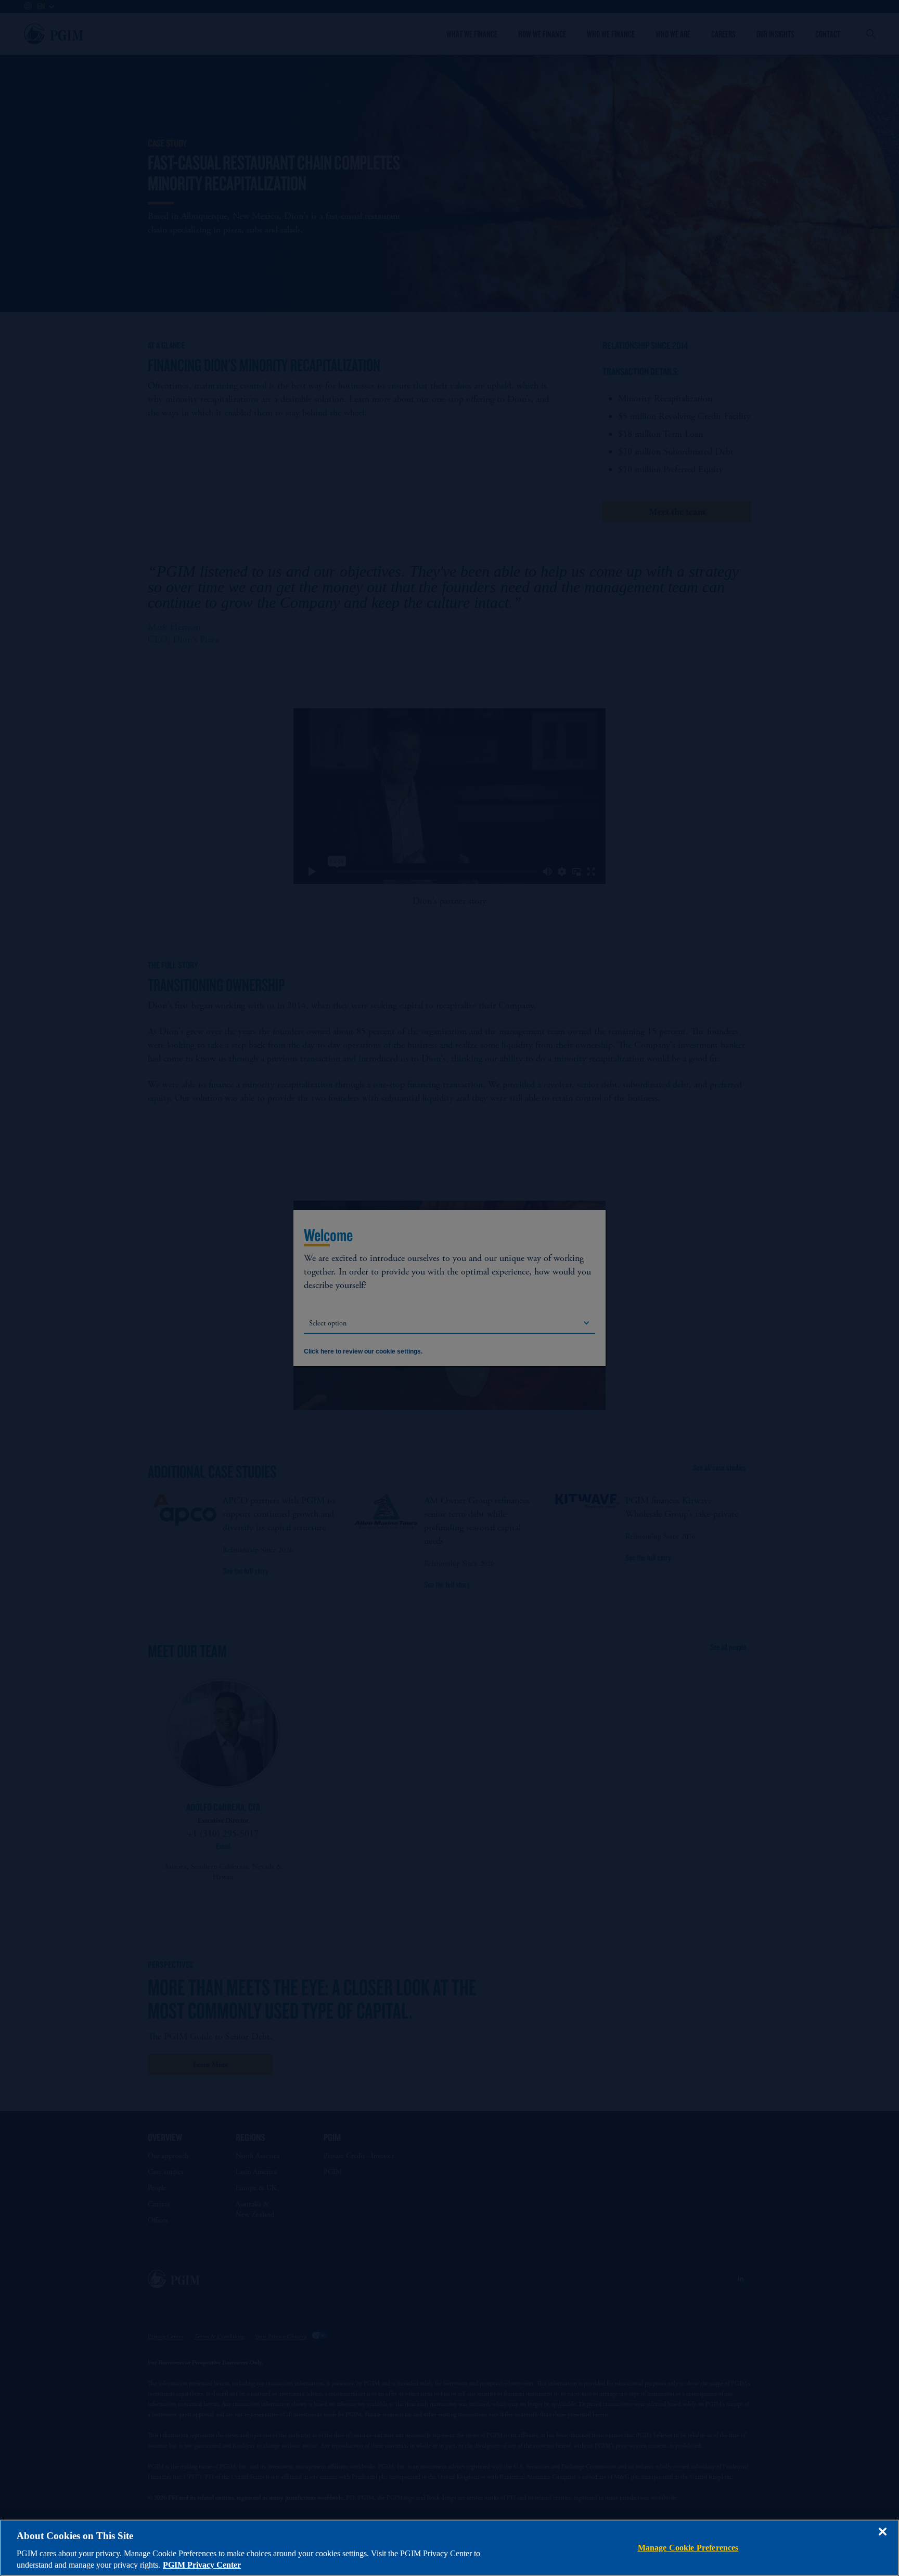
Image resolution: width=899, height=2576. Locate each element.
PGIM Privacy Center (202, 2565)
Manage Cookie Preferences (688, 2548)
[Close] (882, 2539)
